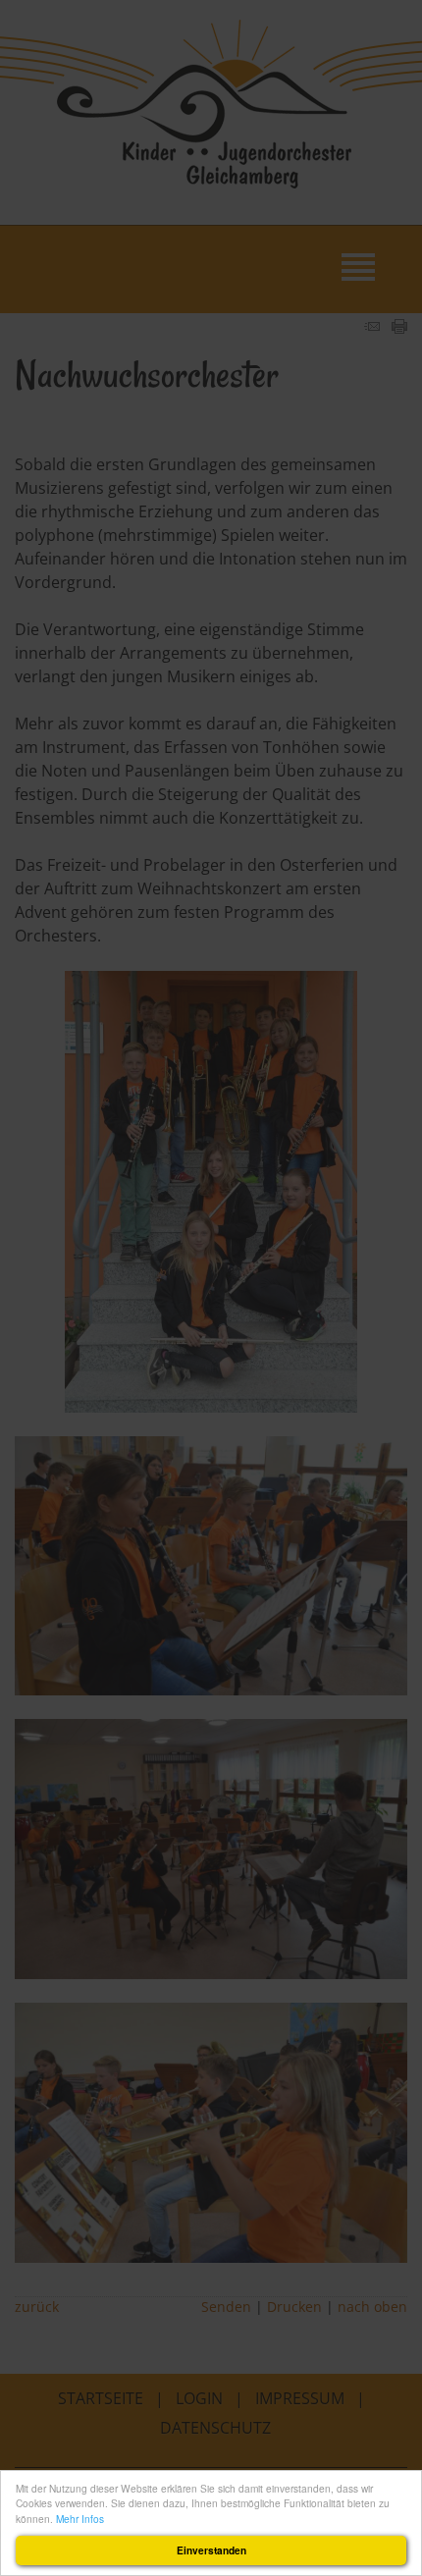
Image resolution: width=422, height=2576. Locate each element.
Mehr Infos (80, 2519)
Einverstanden (211, 2550)
